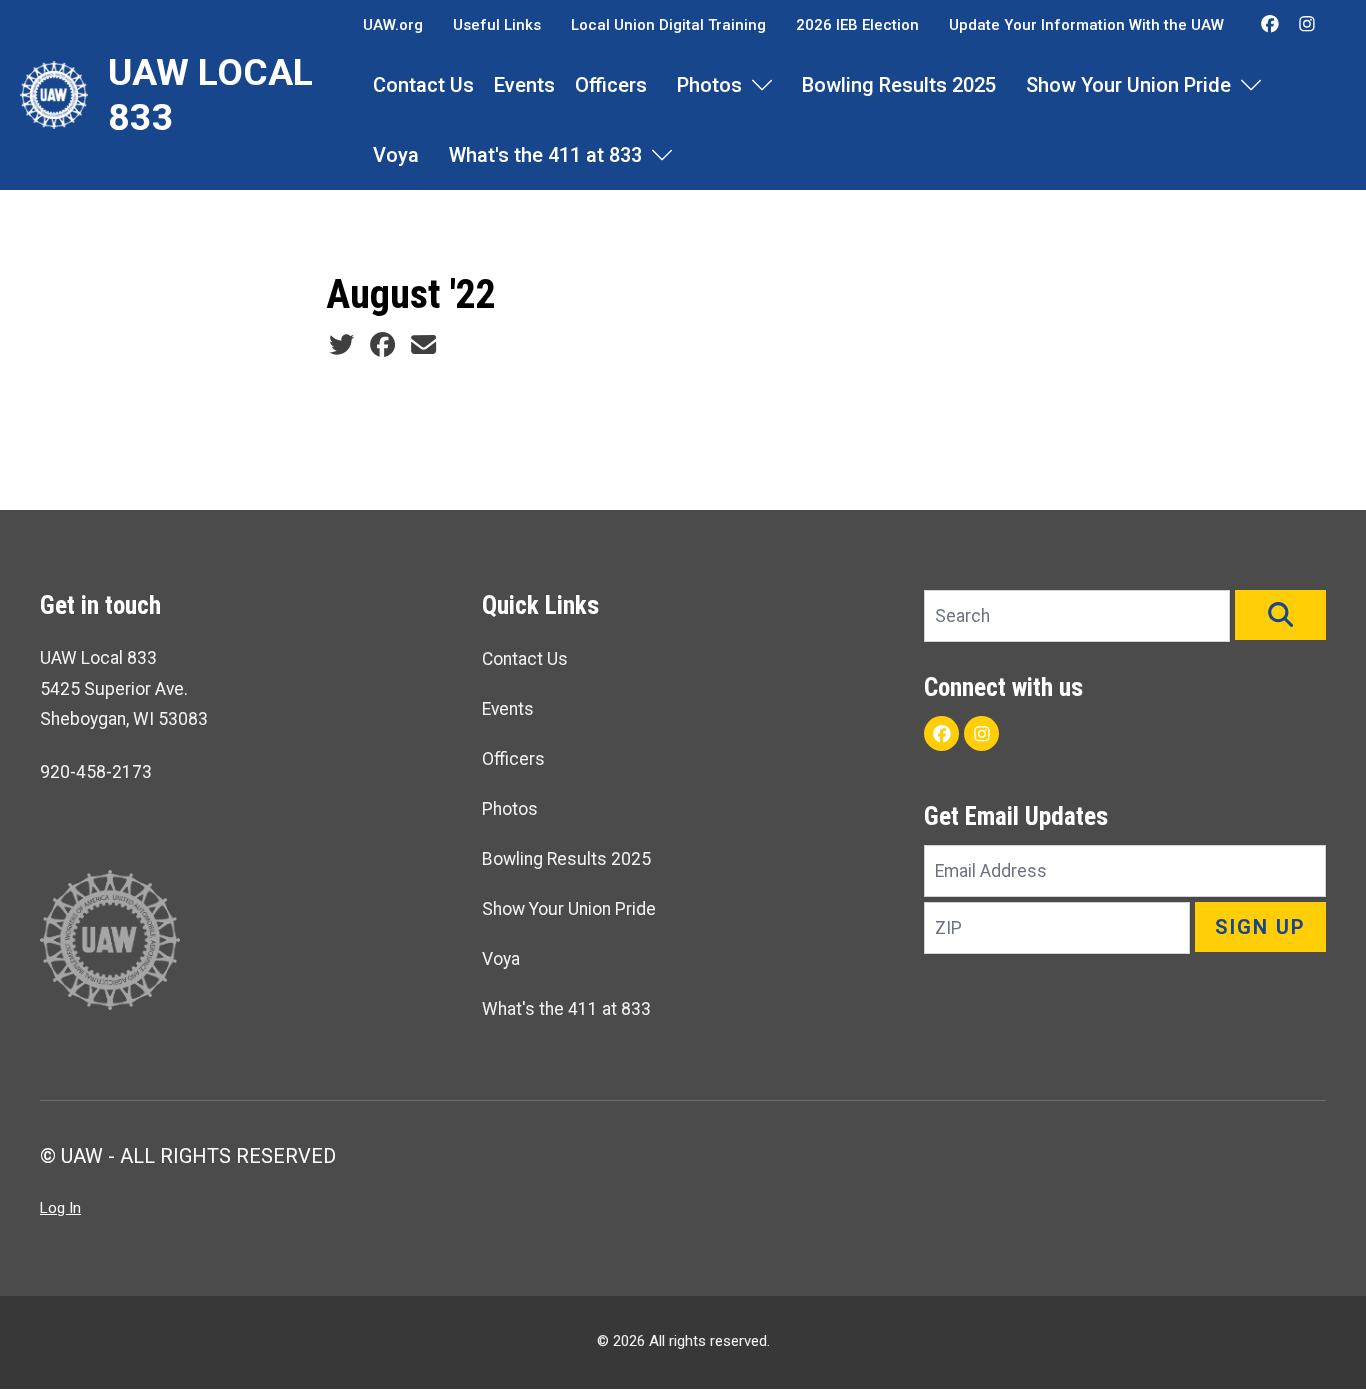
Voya (396, 155)
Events (524, 85)
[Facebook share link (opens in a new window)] (382, 345)
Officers (611, 85)
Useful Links (497, 25)
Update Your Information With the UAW (1086, 25)
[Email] (423, 345)
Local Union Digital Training (668, 25)
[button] (1280, 615)
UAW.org (393, 25)
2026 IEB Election (857, 25)
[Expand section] (762, 85)
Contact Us (423, 85)
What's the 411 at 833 (545, 155)
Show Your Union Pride (1128, 85)
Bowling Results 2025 (899, 85)
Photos (709, 85)
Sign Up (1260, 927)
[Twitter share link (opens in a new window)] (341, 345)
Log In (60, 1208)
